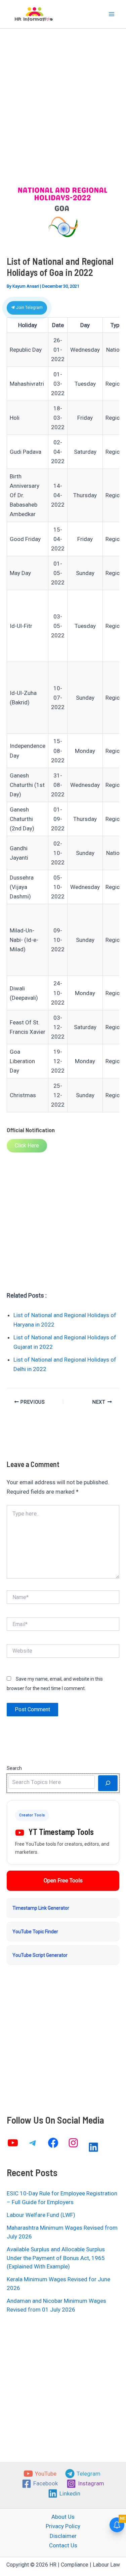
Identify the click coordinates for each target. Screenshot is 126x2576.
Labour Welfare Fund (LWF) (41, 2215)
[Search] (108, 1783)
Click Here (27, 1146)
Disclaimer (63, 2536)
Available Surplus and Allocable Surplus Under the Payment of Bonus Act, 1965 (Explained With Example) (56, 2258)
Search (14, 1768)
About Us (63, 2517)
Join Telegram (29, 308)
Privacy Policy (63, 2526)
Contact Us (63, 2545)
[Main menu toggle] (112, 14)
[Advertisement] (63, 115)
